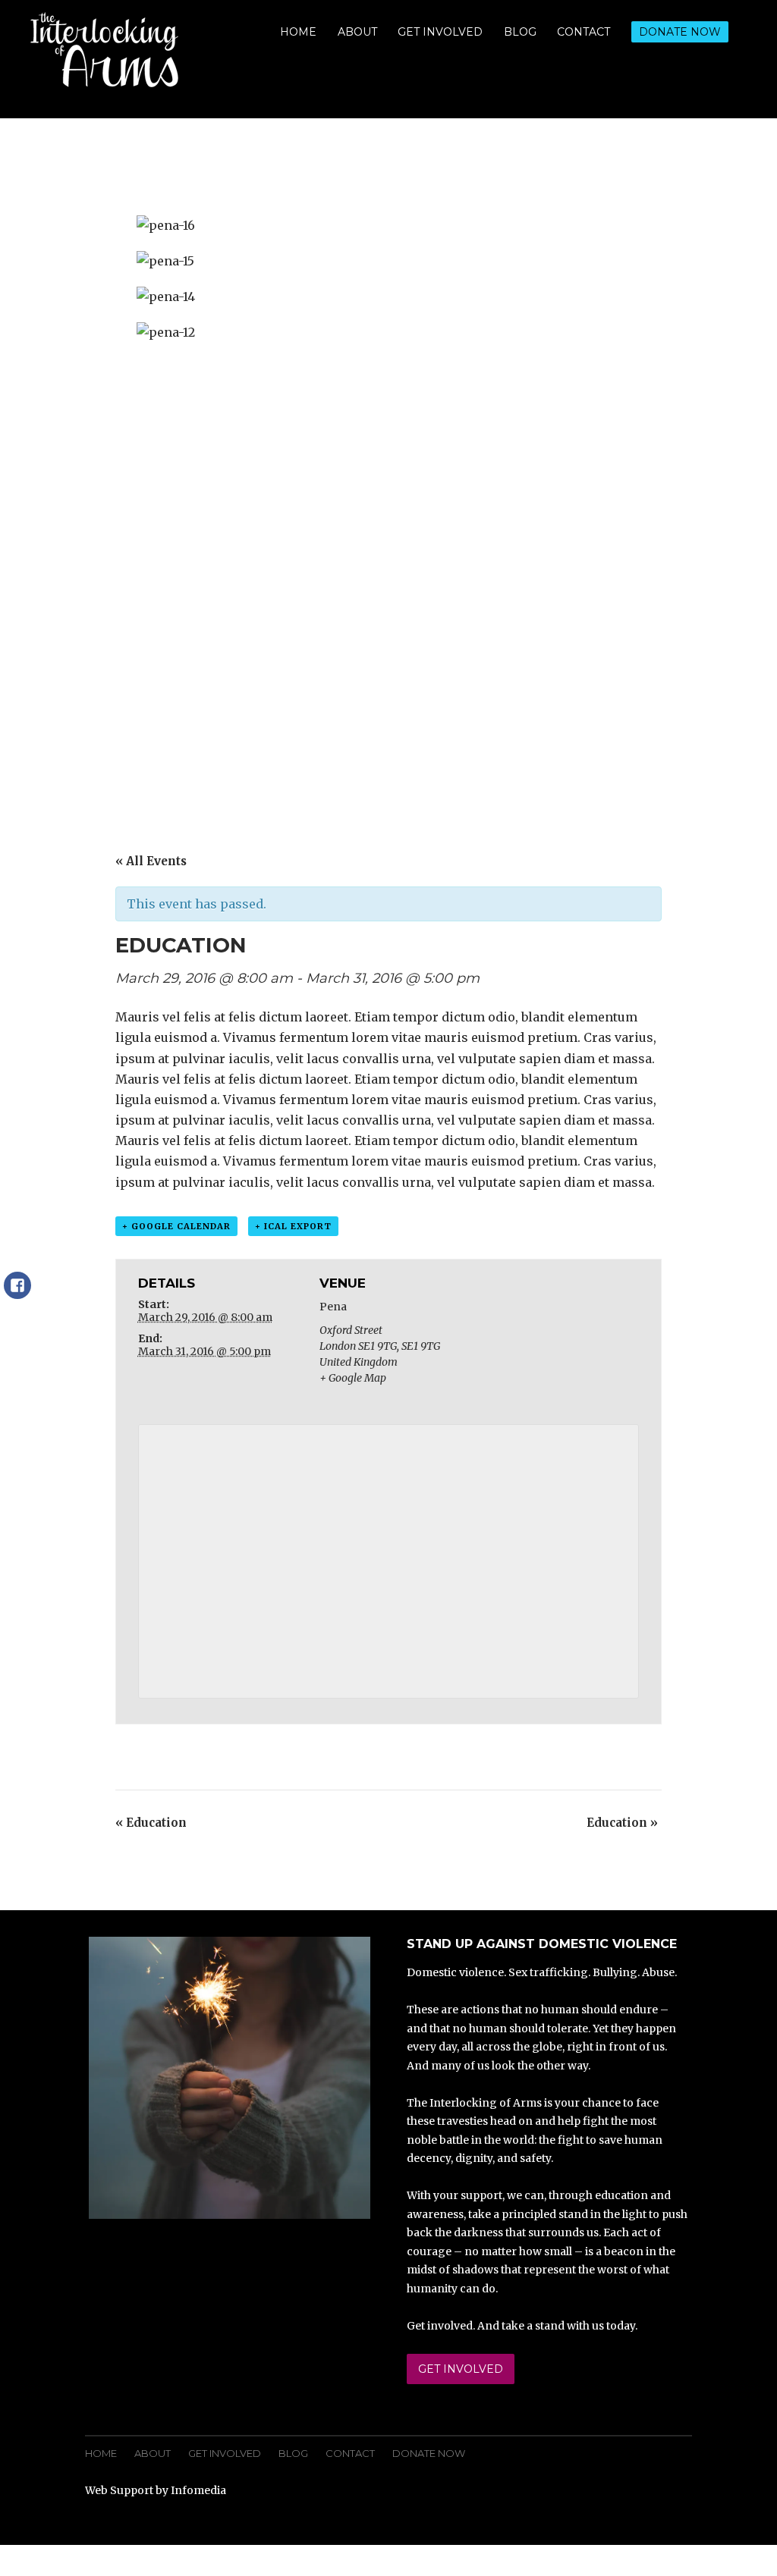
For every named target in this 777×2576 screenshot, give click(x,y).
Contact (584, 32)
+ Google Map (353, 1378)
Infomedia (198, 2490)
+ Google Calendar (176, 1226)
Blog (520, 32)
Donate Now (680, 32)
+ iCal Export (293, 1226)
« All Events (151, 861)
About (357, 32)
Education (151, 1823)
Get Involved (440, 32)
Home (298, 32)
